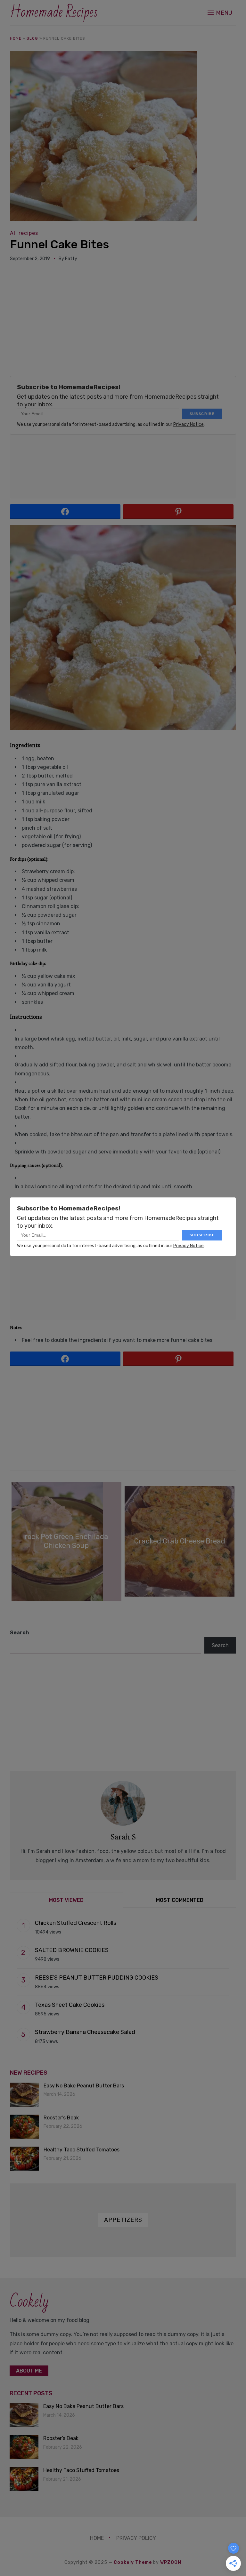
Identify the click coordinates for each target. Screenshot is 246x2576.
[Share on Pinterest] (178, 512)
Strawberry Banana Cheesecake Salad (85, 2032)
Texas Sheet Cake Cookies (70, 2005)
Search (20, 1633)
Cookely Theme (133, 2562)
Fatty (71, 259)
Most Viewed (66, 1900)
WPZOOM (171, 2562)
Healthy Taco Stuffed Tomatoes (82, 2150)
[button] (220, 13)
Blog (32, 38)
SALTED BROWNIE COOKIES (72, 1950)
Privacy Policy (136, 2538)
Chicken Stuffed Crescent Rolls (76, 1923)
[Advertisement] (123, 326)
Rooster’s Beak (61, 2118)
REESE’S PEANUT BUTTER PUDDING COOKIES (97, 1978)
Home (16, 38)
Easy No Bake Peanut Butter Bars (84, 2086)
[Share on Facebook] (65, 512)
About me (29, 2371)
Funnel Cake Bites (59, 244)
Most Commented (180, 1900)
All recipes (24, 233)
